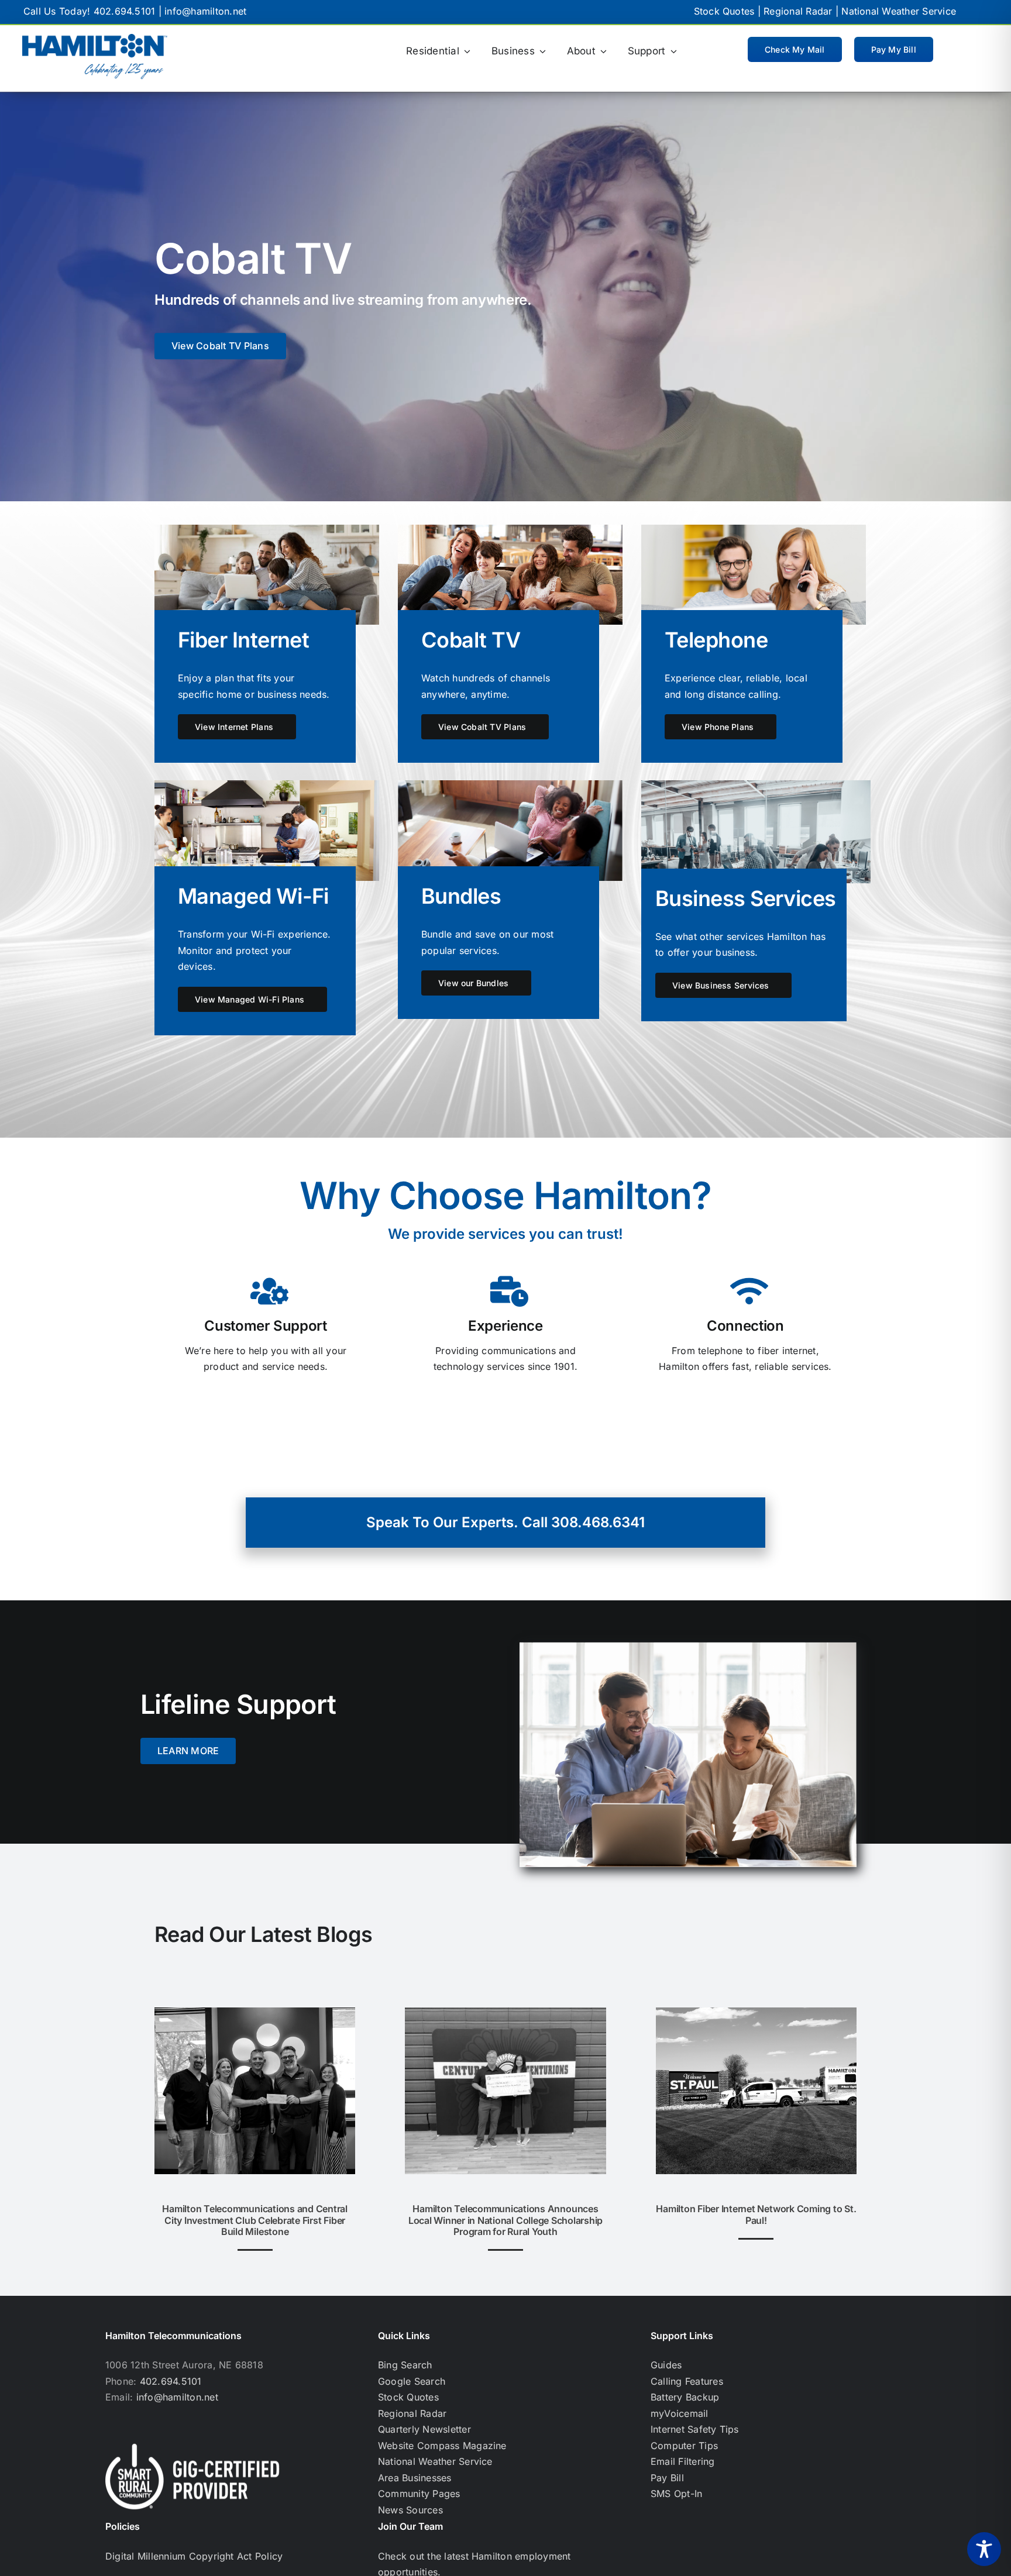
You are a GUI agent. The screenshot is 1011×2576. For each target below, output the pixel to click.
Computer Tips (684, 2446)
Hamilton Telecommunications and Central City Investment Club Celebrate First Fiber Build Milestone (255, 2220)
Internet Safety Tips (695, 2429)
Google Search (412, 2381)
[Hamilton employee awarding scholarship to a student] (505, 2012)
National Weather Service (899, 11)
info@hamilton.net (205, 11)
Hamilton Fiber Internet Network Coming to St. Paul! (756, 2214)
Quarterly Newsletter (424, 2429)
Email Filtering (683, 2461)
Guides (666, 2365)
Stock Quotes (724, 11)
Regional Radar (798, 11)
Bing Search (405, 2365)
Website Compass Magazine (442, 2446)
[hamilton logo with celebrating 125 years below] (95, 39)
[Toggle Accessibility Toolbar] (984, 2549)
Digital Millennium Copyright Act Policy (194, 2556)
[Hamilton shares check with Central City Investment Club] (255, 2012)
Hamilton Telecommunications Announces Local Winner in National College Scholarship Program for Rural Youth (505, 2220)
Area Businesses (415, 2478)
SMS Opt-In (676, 2494)
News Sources (410, 2510)
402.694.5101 (125, 11)
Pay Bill (667, 2478)
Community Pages (419, 2494)
